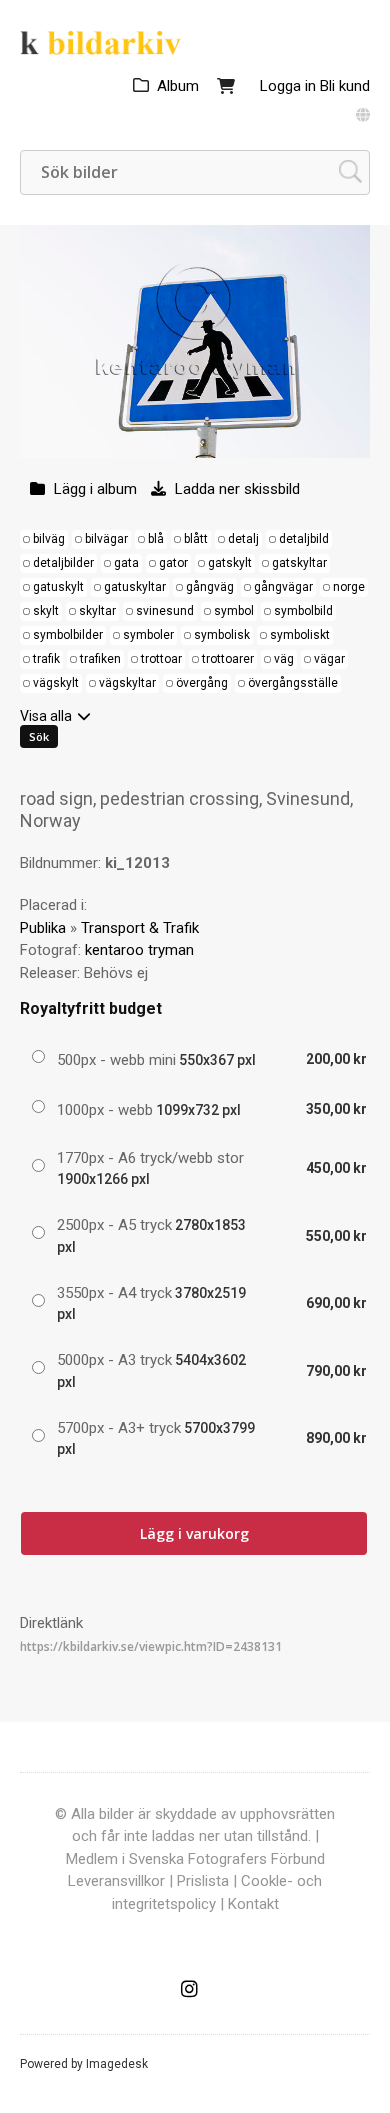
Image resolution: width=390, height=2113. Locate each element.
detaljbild (304, 539)
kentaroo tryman (139, 950)
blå (156, 539)
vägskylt (56, 683)
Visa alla (46, 716)
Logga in (288, 86)
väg (284, 659)
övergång (202, 683)
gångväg (210, 587)
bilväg (49, 539)
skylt (46, 611)
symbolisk (222, 635)
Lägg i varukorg (194, 1533)
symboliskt (300, 635)
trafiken (100, 659)
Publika (43, 928)
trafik (46, 659)
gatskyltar (299, 563)
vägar (329, 659)
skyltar (97, 611)
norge (349, 587)
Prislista (203, 1881)
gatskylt (230, 563)
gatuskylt (58, 587)
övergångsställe (293, 683)
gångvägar (283, 587)
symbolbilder (68, 635)
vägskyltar (127, 683)
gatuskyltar (135, 587)
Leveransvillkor (116, 1881)
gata (126, 563)
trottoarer (228, 659)
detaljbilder (63, 563)
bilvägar (106, 539)
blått (196, 539)
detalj (243, 539)
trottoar (161, 659)
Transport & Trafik (140, 928)
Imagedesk (117, 2064)
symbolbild (303, 611)
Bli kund (345, 86)
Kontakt (253, 1904)
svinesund (165, 611)
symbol (234, 611)
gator (173, 563)
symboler (148, 635)
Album (178, 86)
